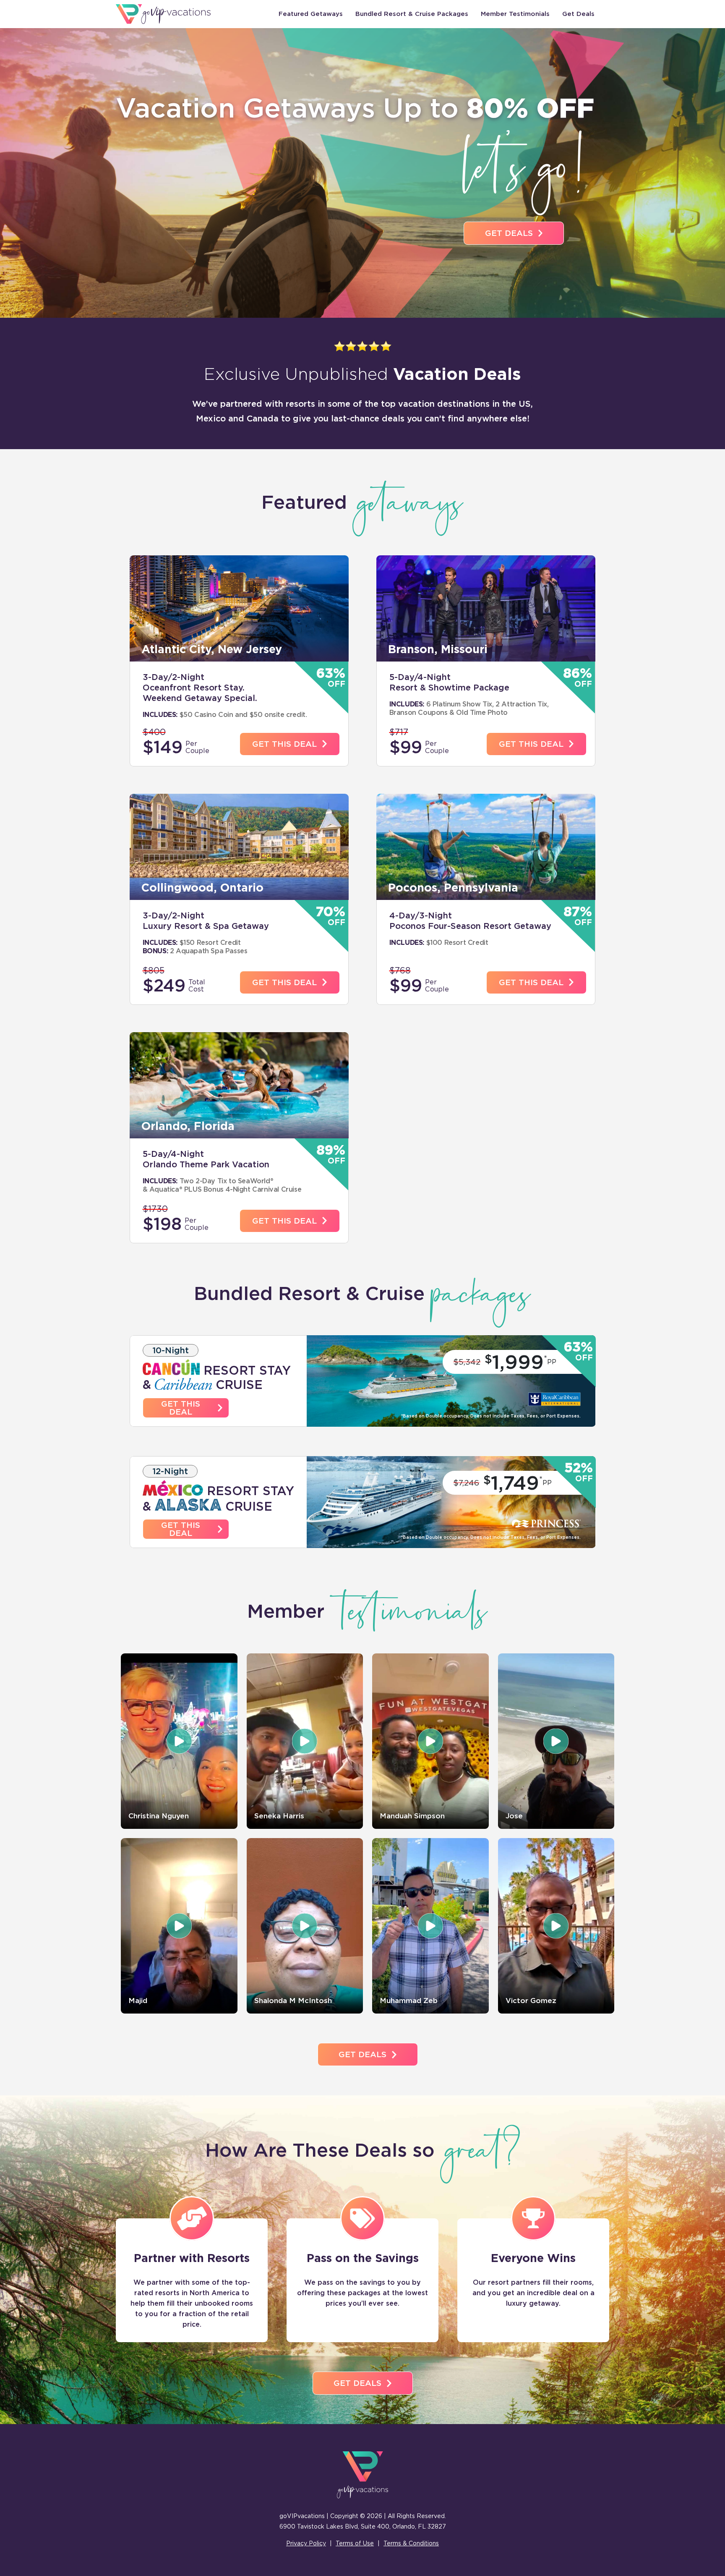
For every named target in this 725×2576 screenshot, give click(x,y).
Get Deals (578, 14)
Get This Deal (284, 744)
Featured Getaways (311, 14)
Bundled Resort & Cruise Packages (412, 14)
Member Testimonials (515, 14)
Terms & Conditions (411, 2543)
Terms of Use (355, 2543)
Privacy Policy (306, 2543)
